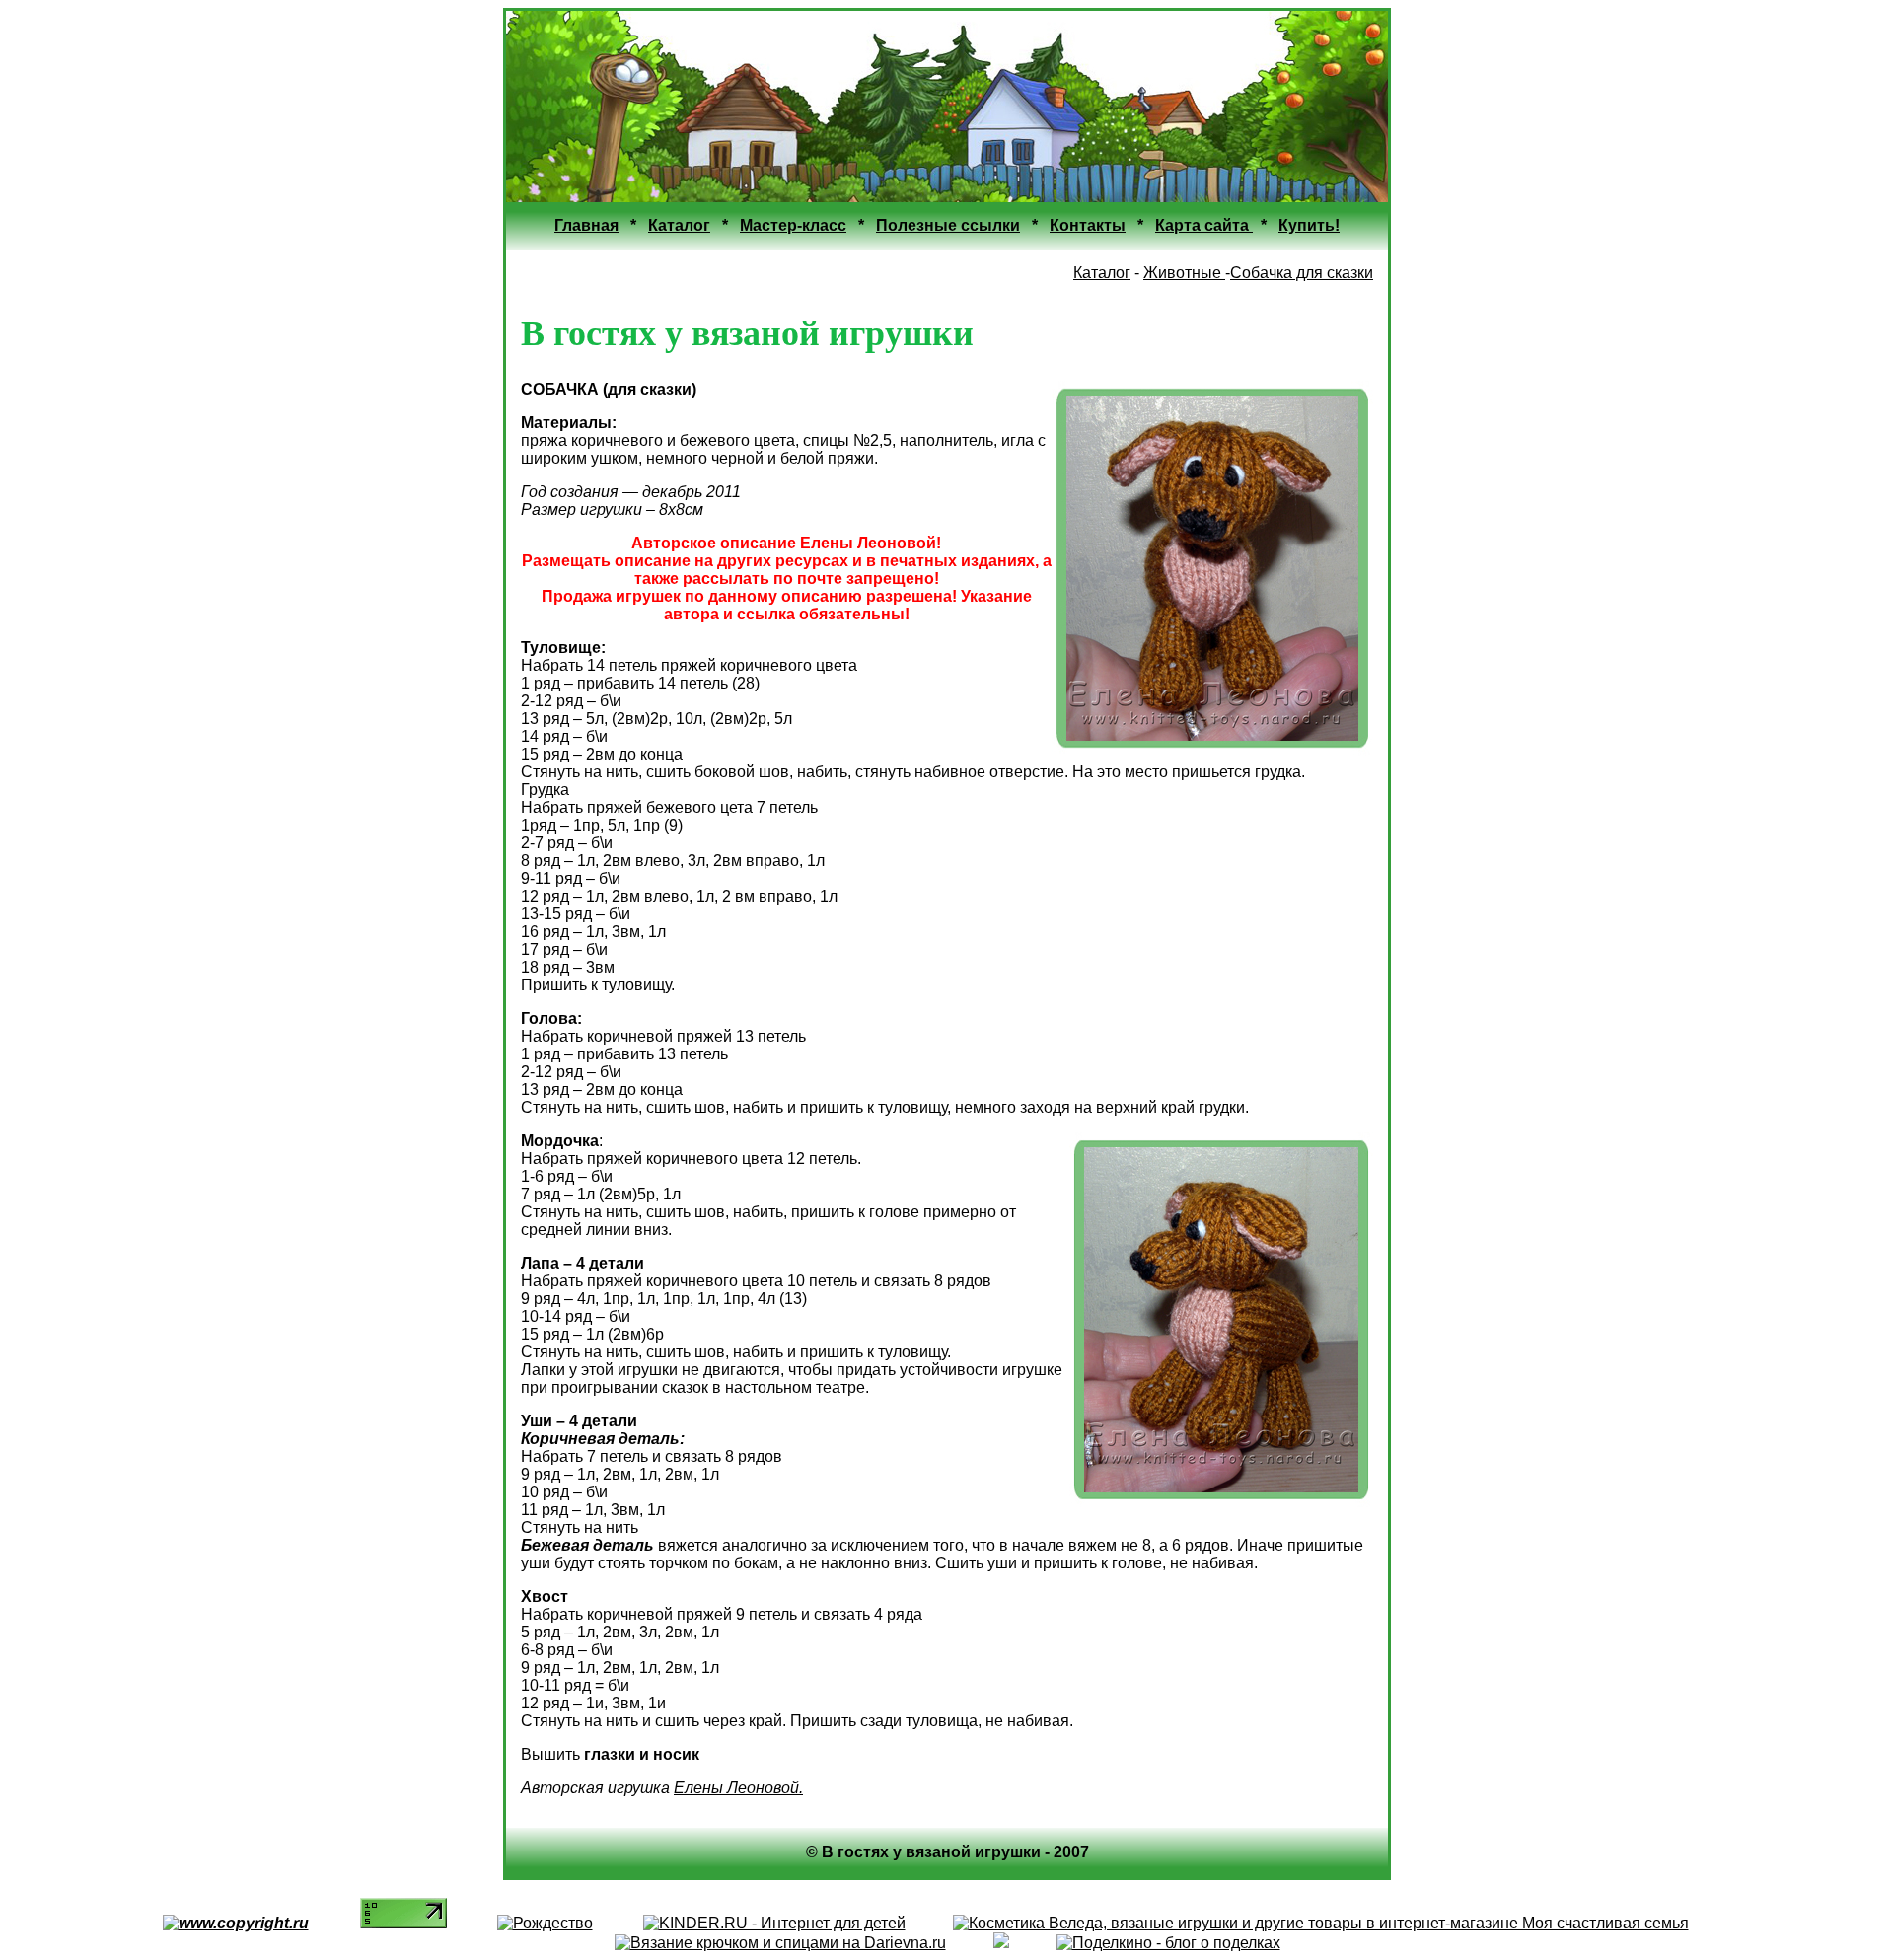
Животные (1184, 273)
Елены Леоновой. (738, 1788)
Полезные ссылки (948, 225)
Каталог (679, 225)
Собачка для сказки (1302, 273)
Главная (586, 225)
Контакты (1088, 225)
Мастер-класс (793, 225)
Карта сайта (1204, 225)
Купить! (1309, 225)
